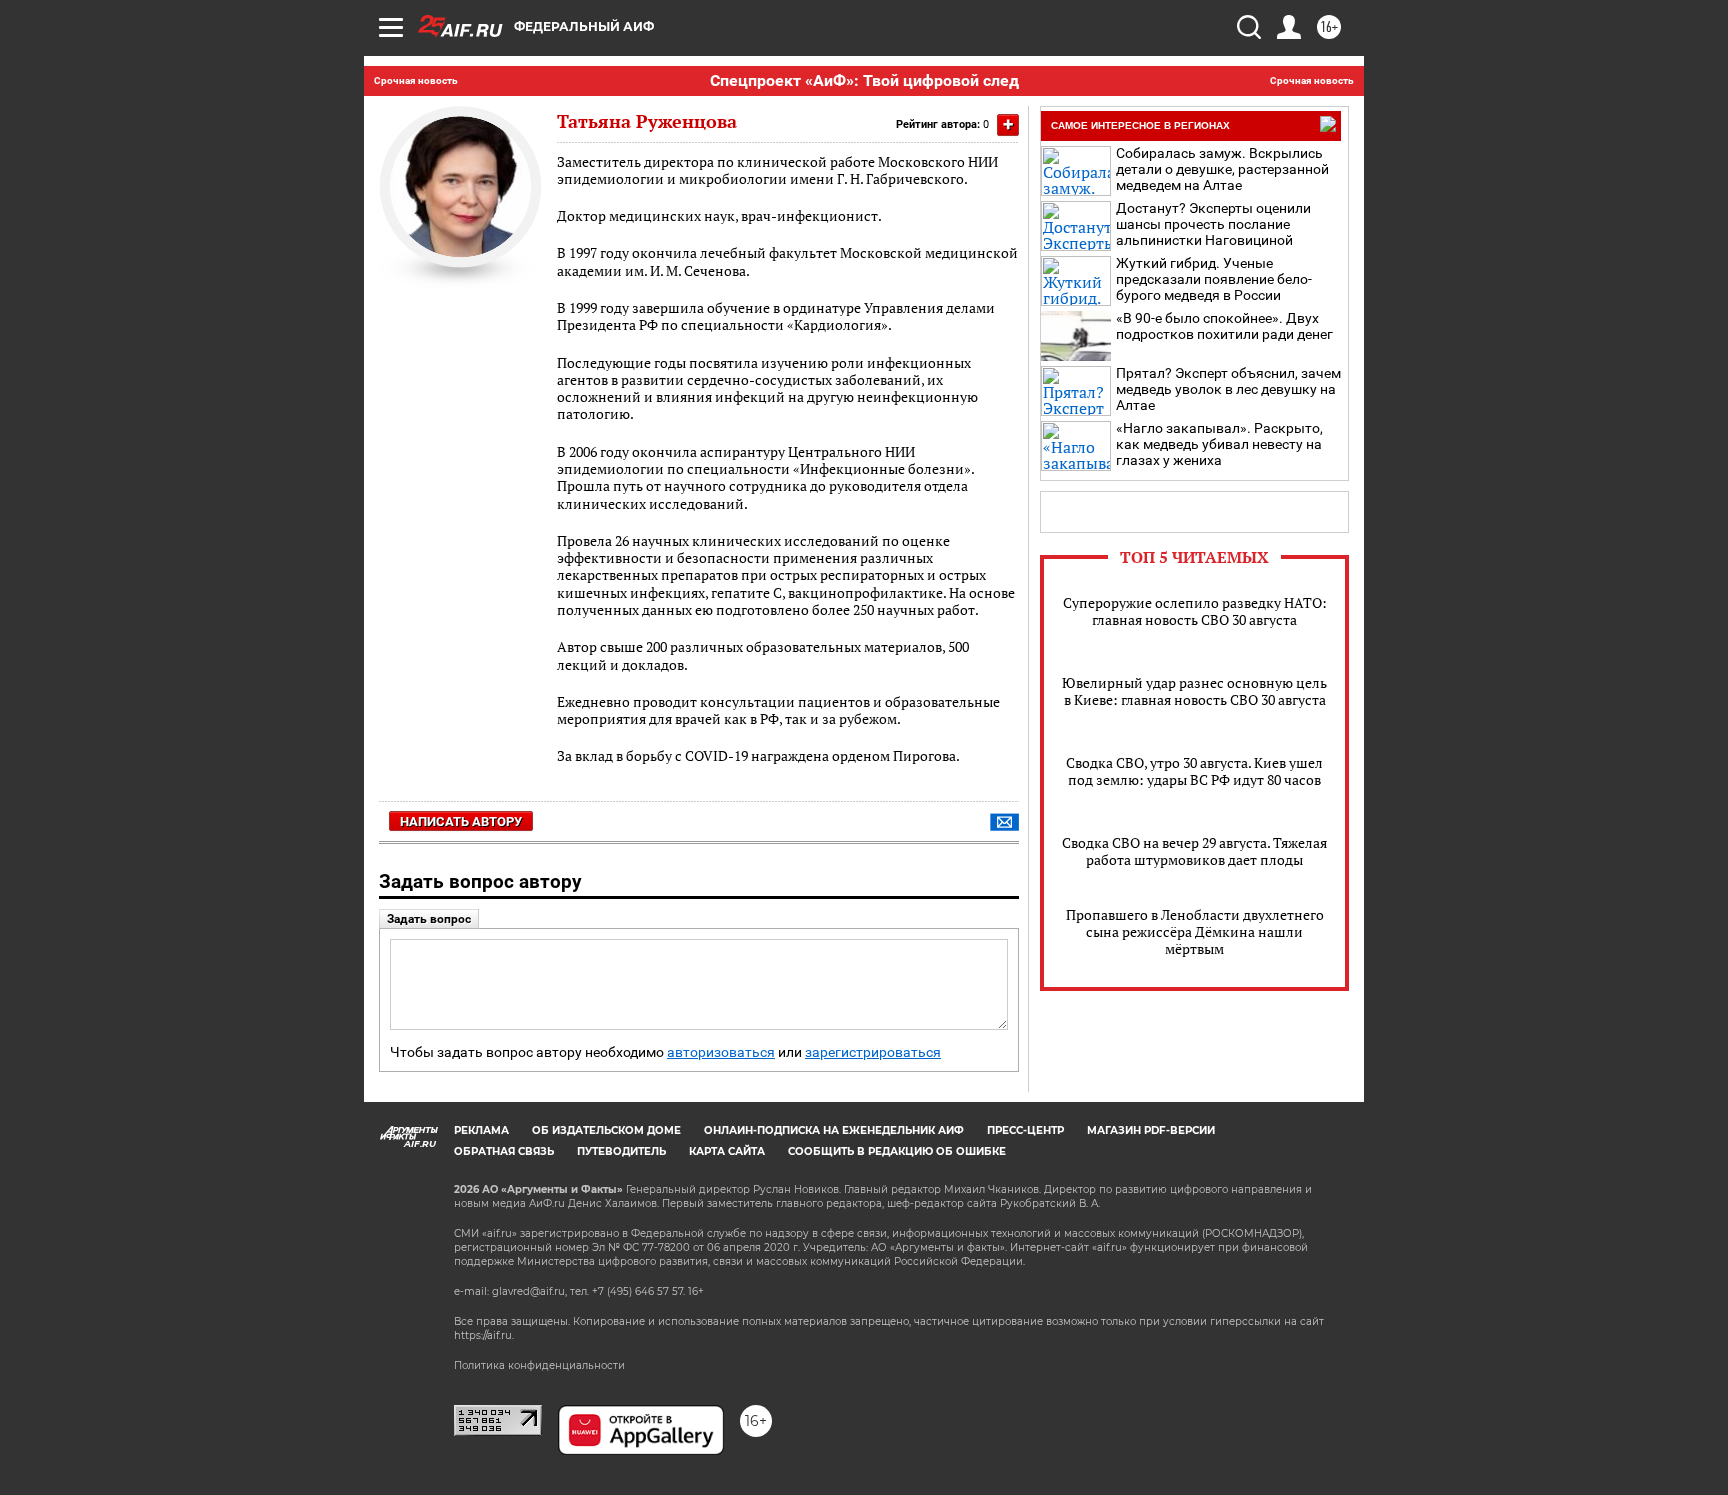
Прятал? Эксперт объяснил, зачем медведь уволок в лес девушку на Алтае (1228, 389)
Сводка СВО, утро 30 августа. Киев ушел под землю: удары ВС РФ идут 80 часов (1194, 771)
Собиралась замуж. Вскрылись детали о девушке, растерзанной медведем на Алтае (1222, 169)
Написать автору (461, 821)
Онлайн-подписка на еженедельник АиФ (834, 1130)
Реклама (481, 1130)
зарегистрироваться (873, 1052)
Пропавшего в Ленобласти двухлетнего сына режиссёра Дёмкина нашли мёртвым (1195, 931)
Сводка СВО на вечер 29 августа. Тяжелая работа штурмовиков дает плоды (1194, 851)
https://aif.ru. (484, 1335)
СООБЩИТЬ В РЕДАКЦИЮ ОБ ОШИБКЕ (897, 1151)
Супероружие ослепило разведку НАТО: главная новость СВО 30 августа (1195, 611)
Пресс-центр (1025, 1130)
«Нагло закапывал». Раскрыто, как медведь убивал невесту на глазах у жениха (1219, 444)
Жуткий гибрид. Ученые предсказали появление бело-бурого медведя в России (1214, 279)
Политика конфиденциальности (539, 1365)
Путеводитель (621, 1151)
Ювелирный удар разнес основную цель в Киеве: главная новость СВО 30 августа (1194, 691)
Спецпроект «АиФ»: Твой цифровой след (864, 80)
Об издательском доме (606, 1130)
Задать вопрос (429, 919)
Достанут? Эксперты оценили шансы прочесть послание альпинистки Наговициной (1213, 224)
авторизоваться (721, 1052)
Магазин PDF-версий (1151, 1130)
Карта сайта (727, 1151)
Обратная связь (504, 1151)
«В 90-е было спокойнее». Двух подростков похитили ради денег (1224, 326)
